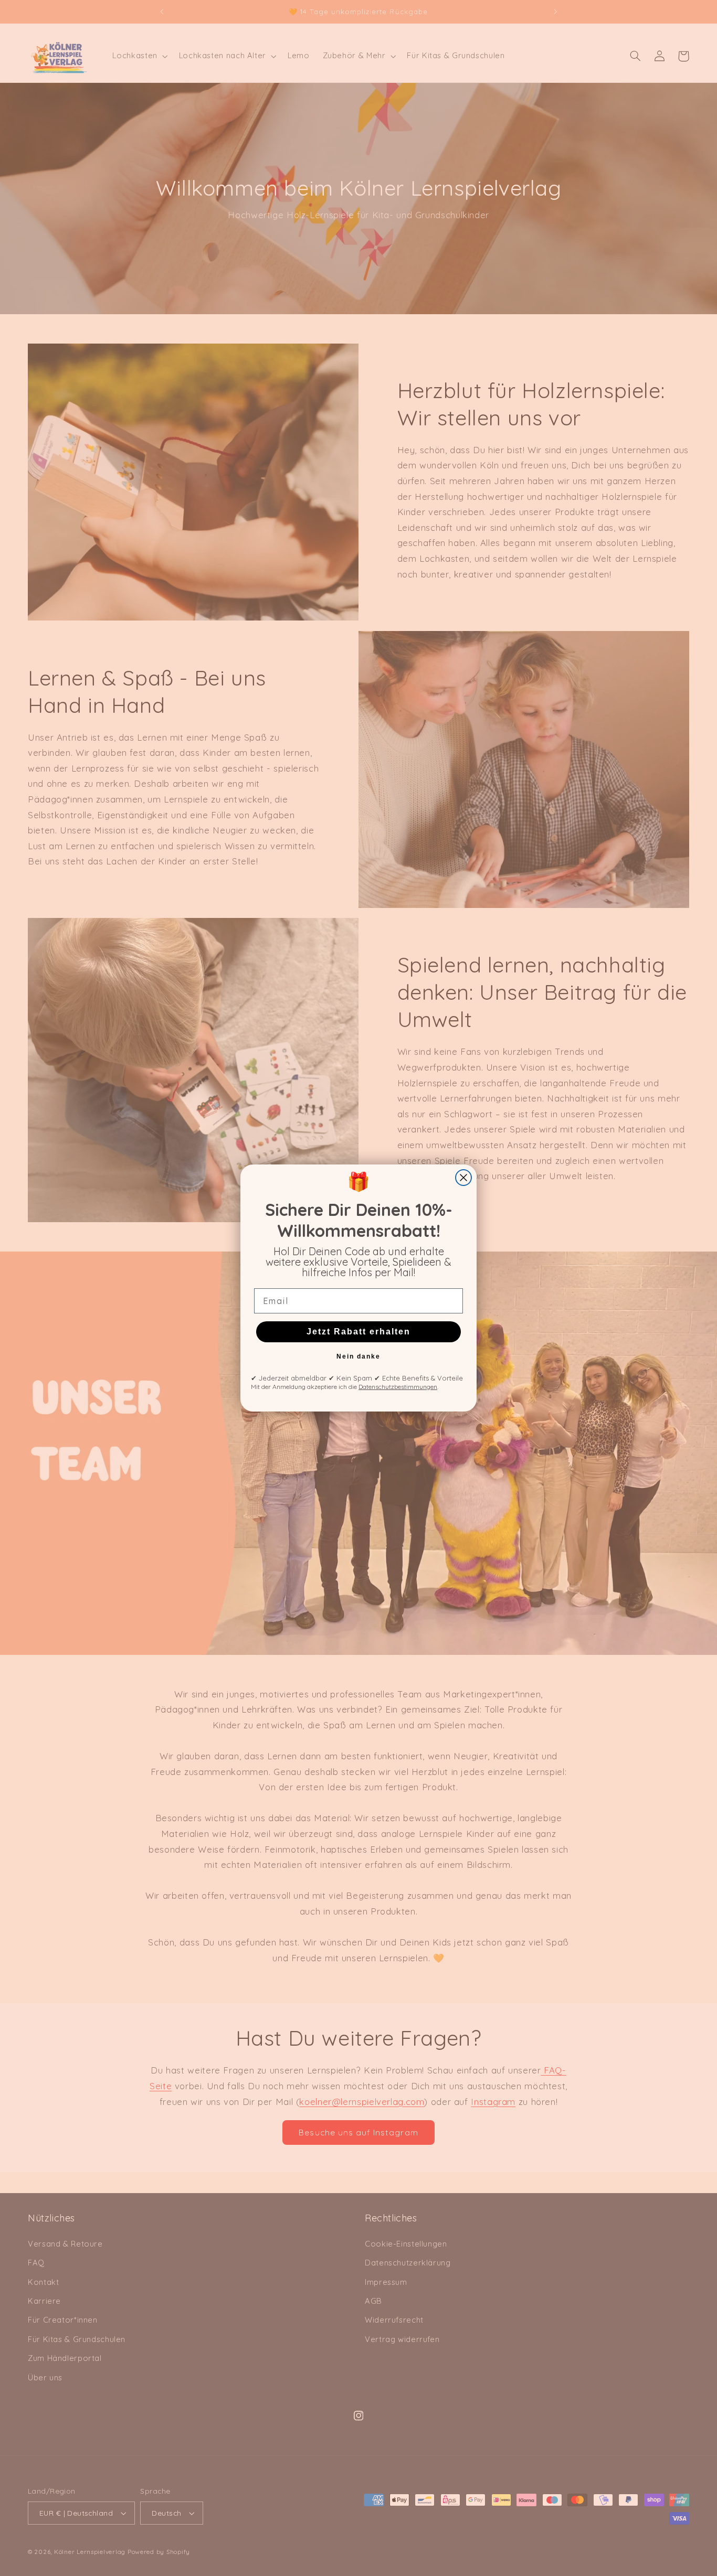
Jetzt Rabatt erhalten (358, 1332)
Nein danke (358, 1356)
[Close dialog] (463, 1178)
